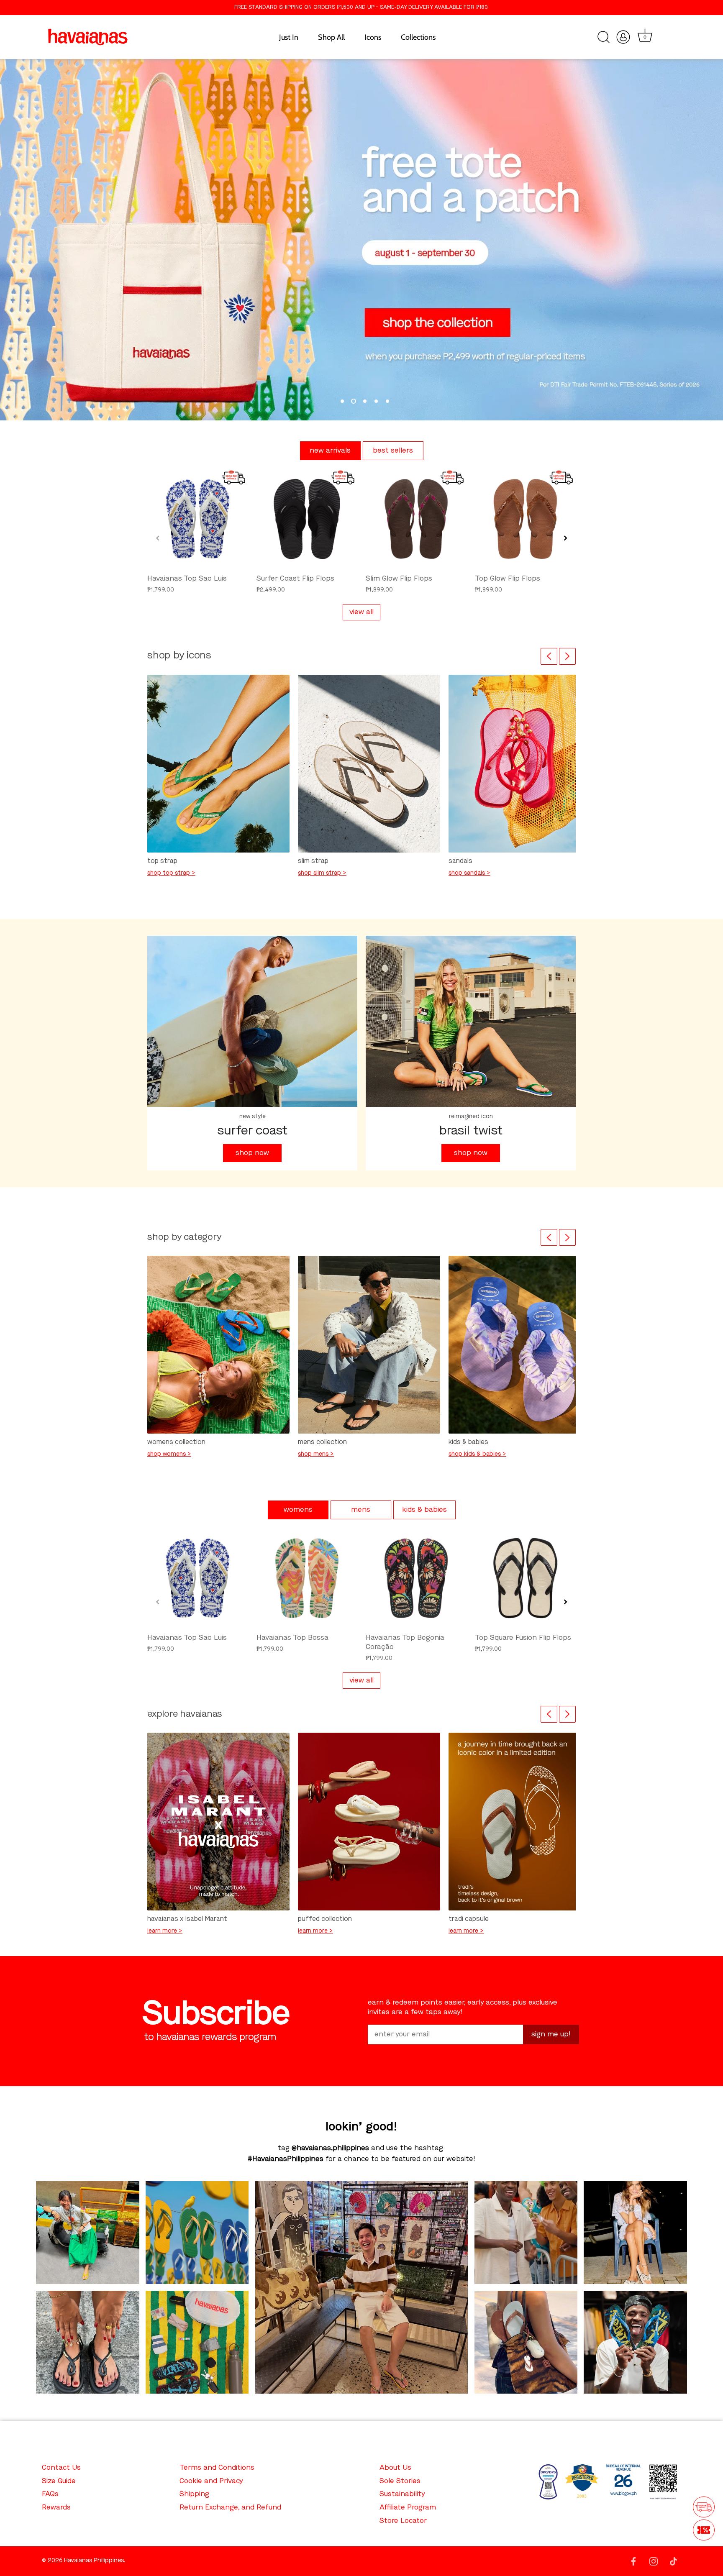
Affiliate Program (408, 2508)
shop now (252, 1153)
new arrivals (330, 451)
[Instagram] (654, 2561)
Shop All (331, 37)
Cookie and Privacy (211, 2481)
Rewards (56, 2508)
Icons (373, 37)
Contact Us (61, 2468)
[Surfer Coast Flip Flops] (307, 519)
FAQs (50, 2494)
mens (361, 1510)
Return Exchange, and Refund (230, 2508)
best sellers (393, 451)
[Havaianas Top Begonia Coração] (416, 1578)
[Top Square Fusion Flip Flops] (525, 1578)
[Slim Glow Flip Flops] (416, 519)
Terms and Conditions (217, 2468)
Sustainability (402, 2494)
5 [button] (387, 401)
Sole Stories (400, 2481)
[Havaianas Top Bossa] (307, 1578)
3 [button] (365, 401)
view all (361, 612)
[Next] (567, 656)
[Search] (603, 37)
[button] (158, 538)
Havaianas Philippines (94, 2561)
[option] (361, 240)
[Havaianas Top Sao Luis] (198, 519)
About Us (395, 2468)
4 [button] (376, 401)
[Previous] (549, 656)
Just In (289, 37)
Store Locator (403, 2521)
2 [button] (354, 401)
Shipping (194, 2494)
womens (298, 1510)
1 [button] (342, 401)
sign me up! (551, 2034)
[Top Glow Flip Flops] (525, 519)
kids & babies (424, 1510)
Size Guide (59, 2481)
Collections (418, 37)
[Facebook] (633, 2561)
